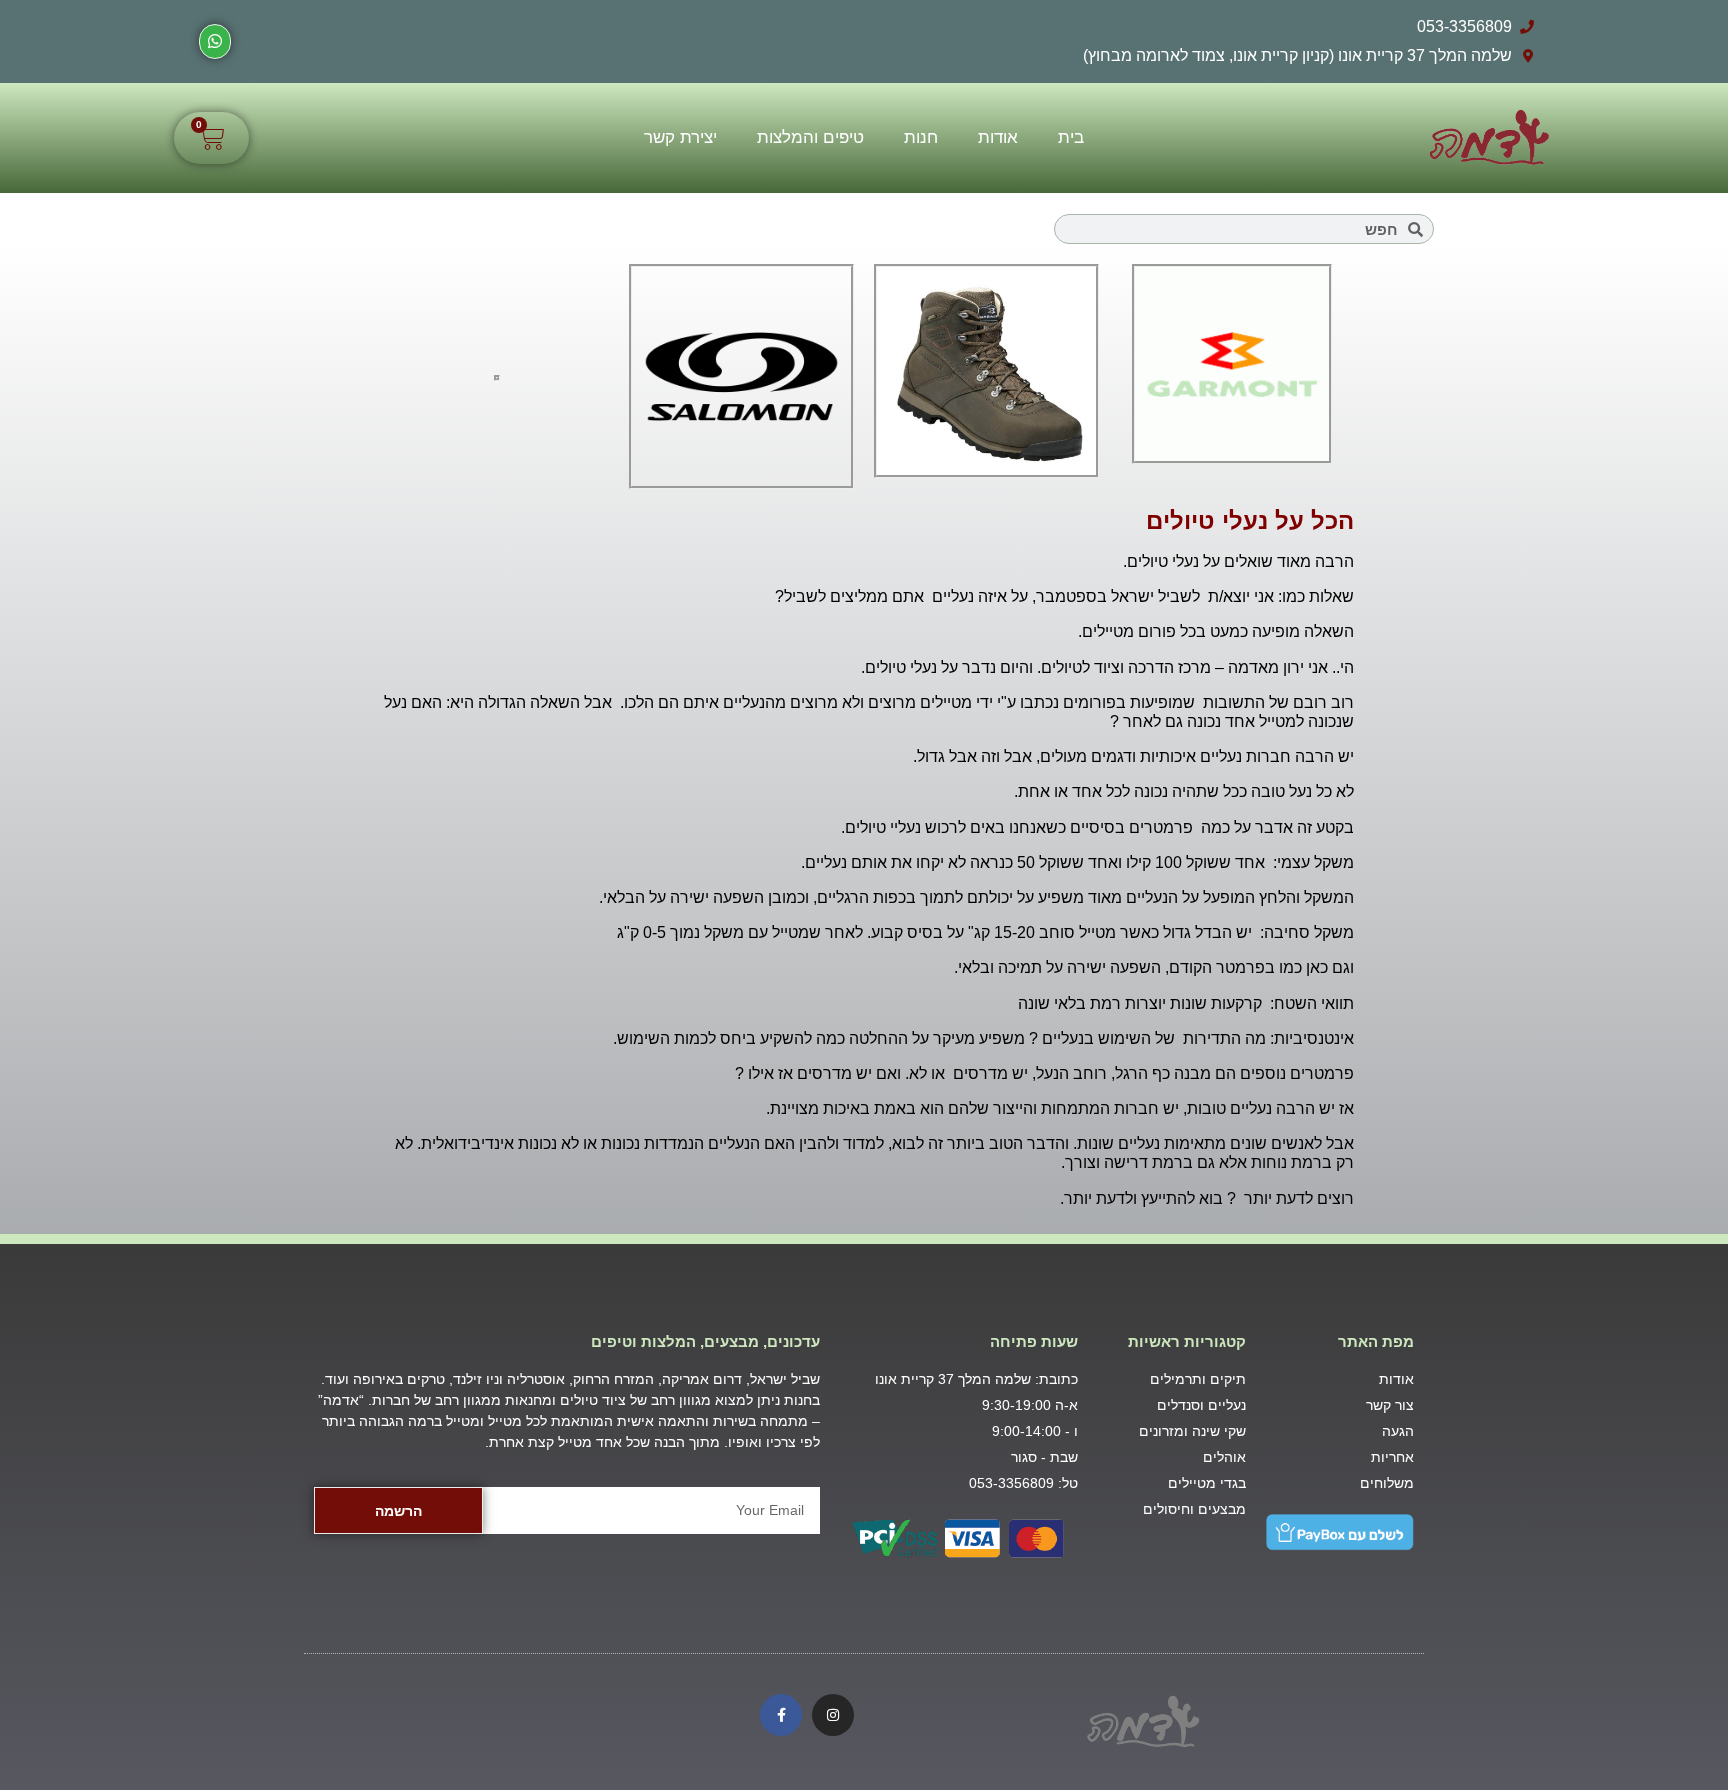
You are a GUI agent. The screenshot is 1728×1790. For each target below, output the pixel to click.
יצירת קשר (680, 137)
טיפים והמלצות (810, 137)
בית (1071, 137)
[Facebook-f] (781, 1715)
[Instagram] (833, 1715)
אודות (998, 137)
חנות (921, 137)
